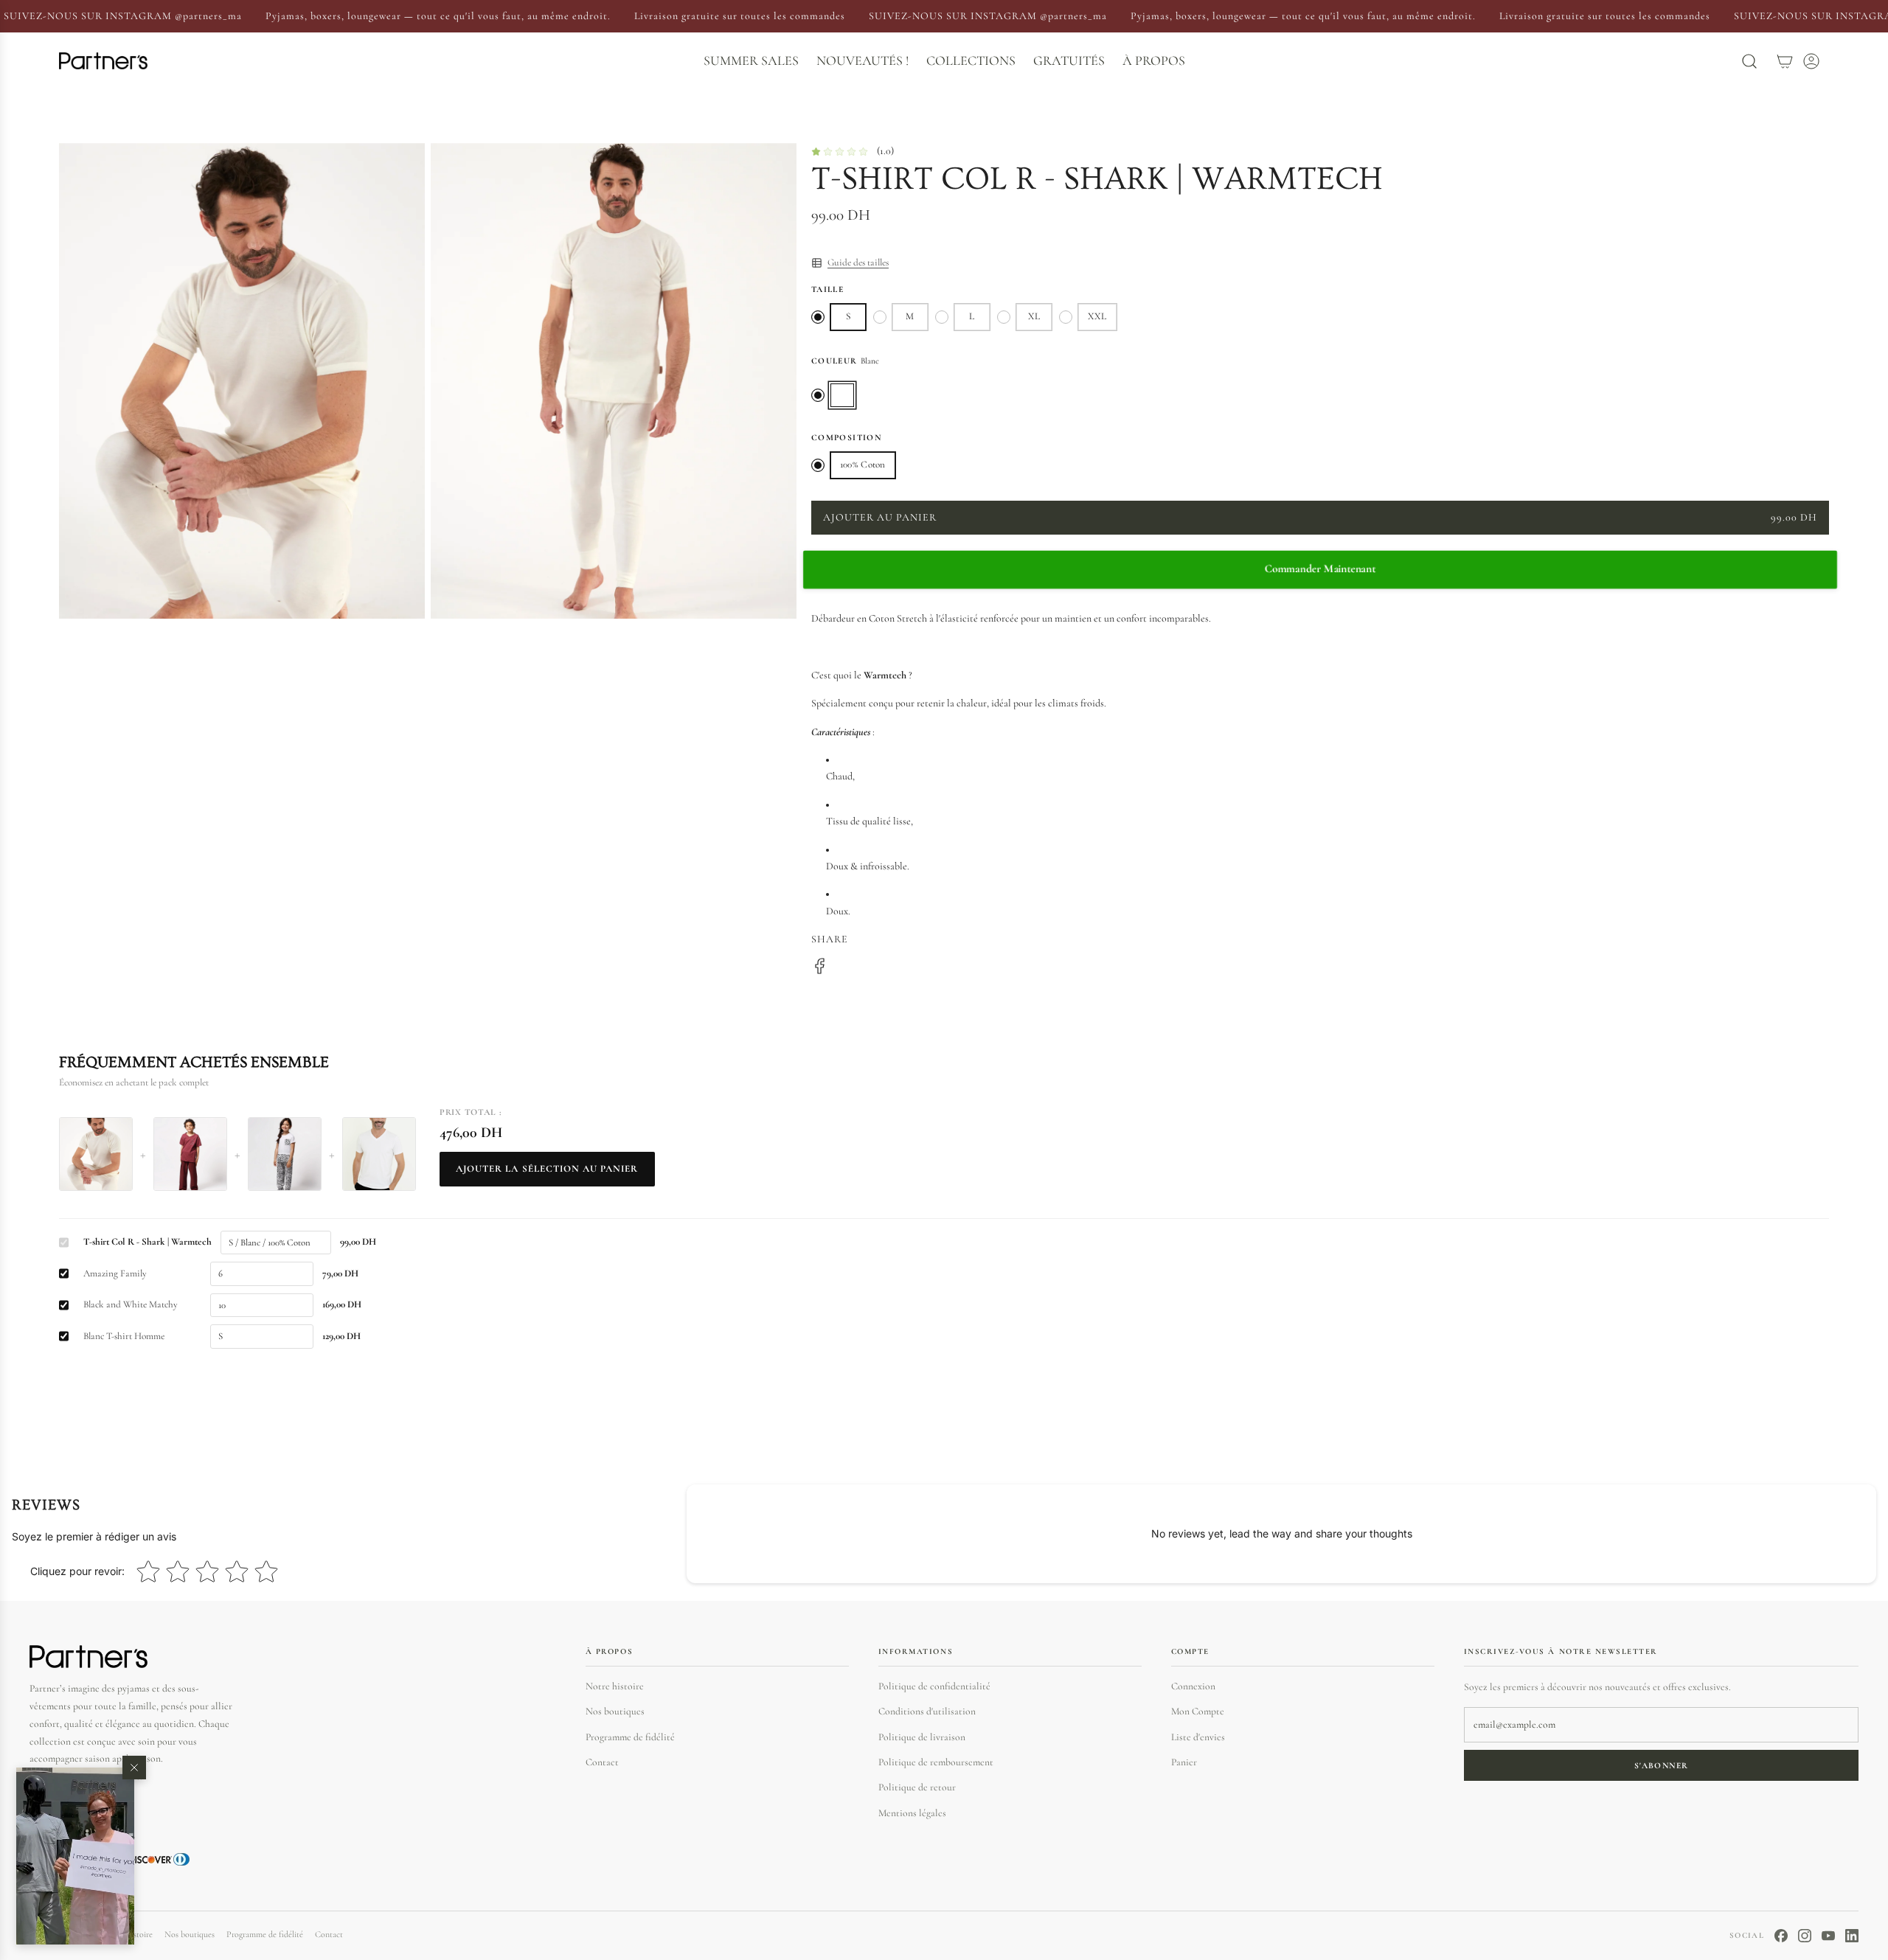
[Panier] (1785, 61)
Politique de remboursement (936, 1762)
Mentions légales (912, 1813)
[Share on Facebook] (820, 969)
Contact (602, 1762)
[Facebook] (1781, 1936)
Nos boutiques (615, 1711)
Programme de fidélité (630, 1737)
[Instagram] (1805, 1936)
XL (1034, 316)
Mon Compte (1198, 1711)
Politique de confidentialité (934, 1686)
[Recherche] (1749, 61)
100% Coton (863, 465)
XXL (1097, 316)
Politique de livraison (922, 1737)
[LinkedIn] (1852, 1936)
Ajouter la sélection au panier (547, 1169)
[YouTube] (1828, 1936)
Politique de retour (917, 1787)
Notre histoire (615, 1686)
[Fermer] (134, 1768)
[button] (75, 1856)
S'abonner (1661, 1765)
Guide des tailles (858, 263)
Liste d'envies (1198, 1737)
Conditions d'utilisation (927, 1711)
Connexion (1193, 1686)
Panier (1184, 1762)
